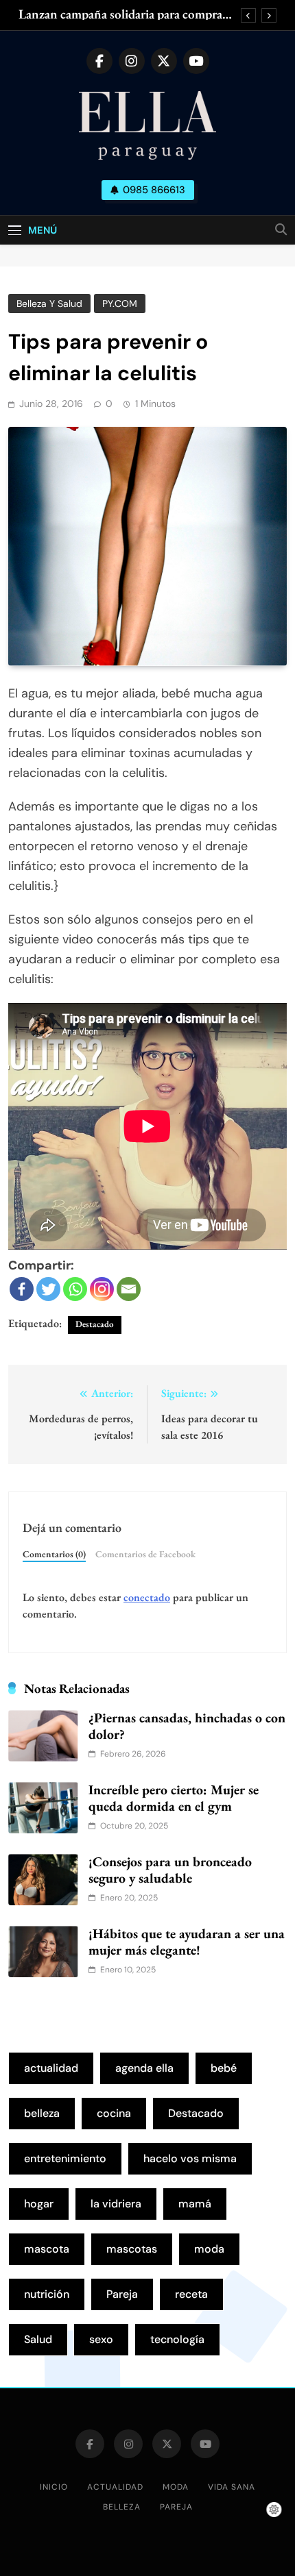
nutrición (47, 2294)
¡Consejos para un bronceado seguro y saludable (170, 1870)
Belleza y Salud (49, 304)
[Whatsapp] (75, 1289)
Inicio (54, 2487)
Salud (38, 2339)
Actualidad (115, 2487)
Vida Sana (232, 2487)
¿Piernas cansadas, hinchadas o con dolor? (187, 1726)
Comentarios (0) (54, 1554)
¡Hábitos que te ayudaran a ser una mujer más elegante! (187, 1942)
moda (209, 2249)
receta (191, 2294)
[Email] (129, 1289)
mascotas (132, 2249)
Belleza (122, 2507)
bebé (224, 2068)
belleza (42, 2113)
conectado (147, 1597)
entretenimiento (65, 2158)
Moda (176, 2487)
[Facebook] (22, 1289)
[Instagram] (102, 1289)
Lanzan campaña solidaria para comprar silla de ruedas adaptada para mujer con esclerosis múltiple (123, 14)
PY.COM (120, 304)
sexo (101, 2339)
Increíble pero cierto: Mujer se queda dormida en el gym (174, 1798)
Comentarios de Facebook (145, 1554)
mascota (47, 2249)
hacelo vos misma (190, 2158)
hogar (39, 2204)
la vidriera (116, 2204)
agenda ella (144, 2068)
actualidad (51, 2068)
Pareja (122, 2294)
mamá (195, 2204)
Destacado (95, 1324)
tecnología (177, 2339)
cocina (114, 2113)
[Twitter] (48, 1289)
